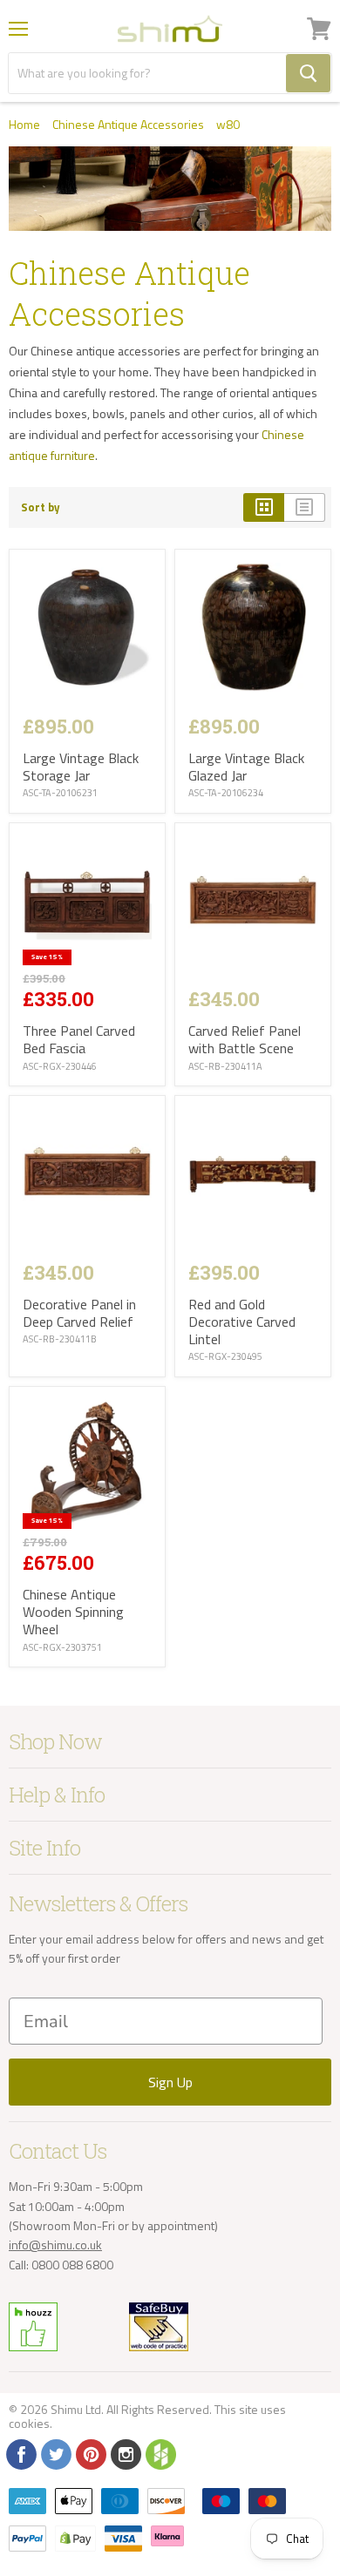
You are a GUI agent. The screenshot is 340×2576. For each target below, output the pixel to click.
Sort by (41, 507)
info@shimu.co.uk (55, 2245)
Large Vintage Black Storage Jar (81, 767)
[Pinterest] (90, 2453)
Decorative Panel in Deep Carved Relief (79, 1313)
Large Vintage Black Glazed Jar (246, 767)
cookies (29, 2423)
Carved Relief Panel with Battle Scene (245, 1039)
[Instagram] (125, 2453)
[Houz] (160, 2453)
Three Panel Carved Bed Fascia (79, 1039)
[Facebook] (20, 2453)
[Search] (308, 73)
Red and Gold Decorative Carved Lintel (242, 1322)
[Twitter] (55, 2453)
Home (24, 125)
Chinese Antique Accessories (128, 125)
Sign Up (170, 2082)
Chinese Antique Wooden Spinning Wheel (73, 1612)
